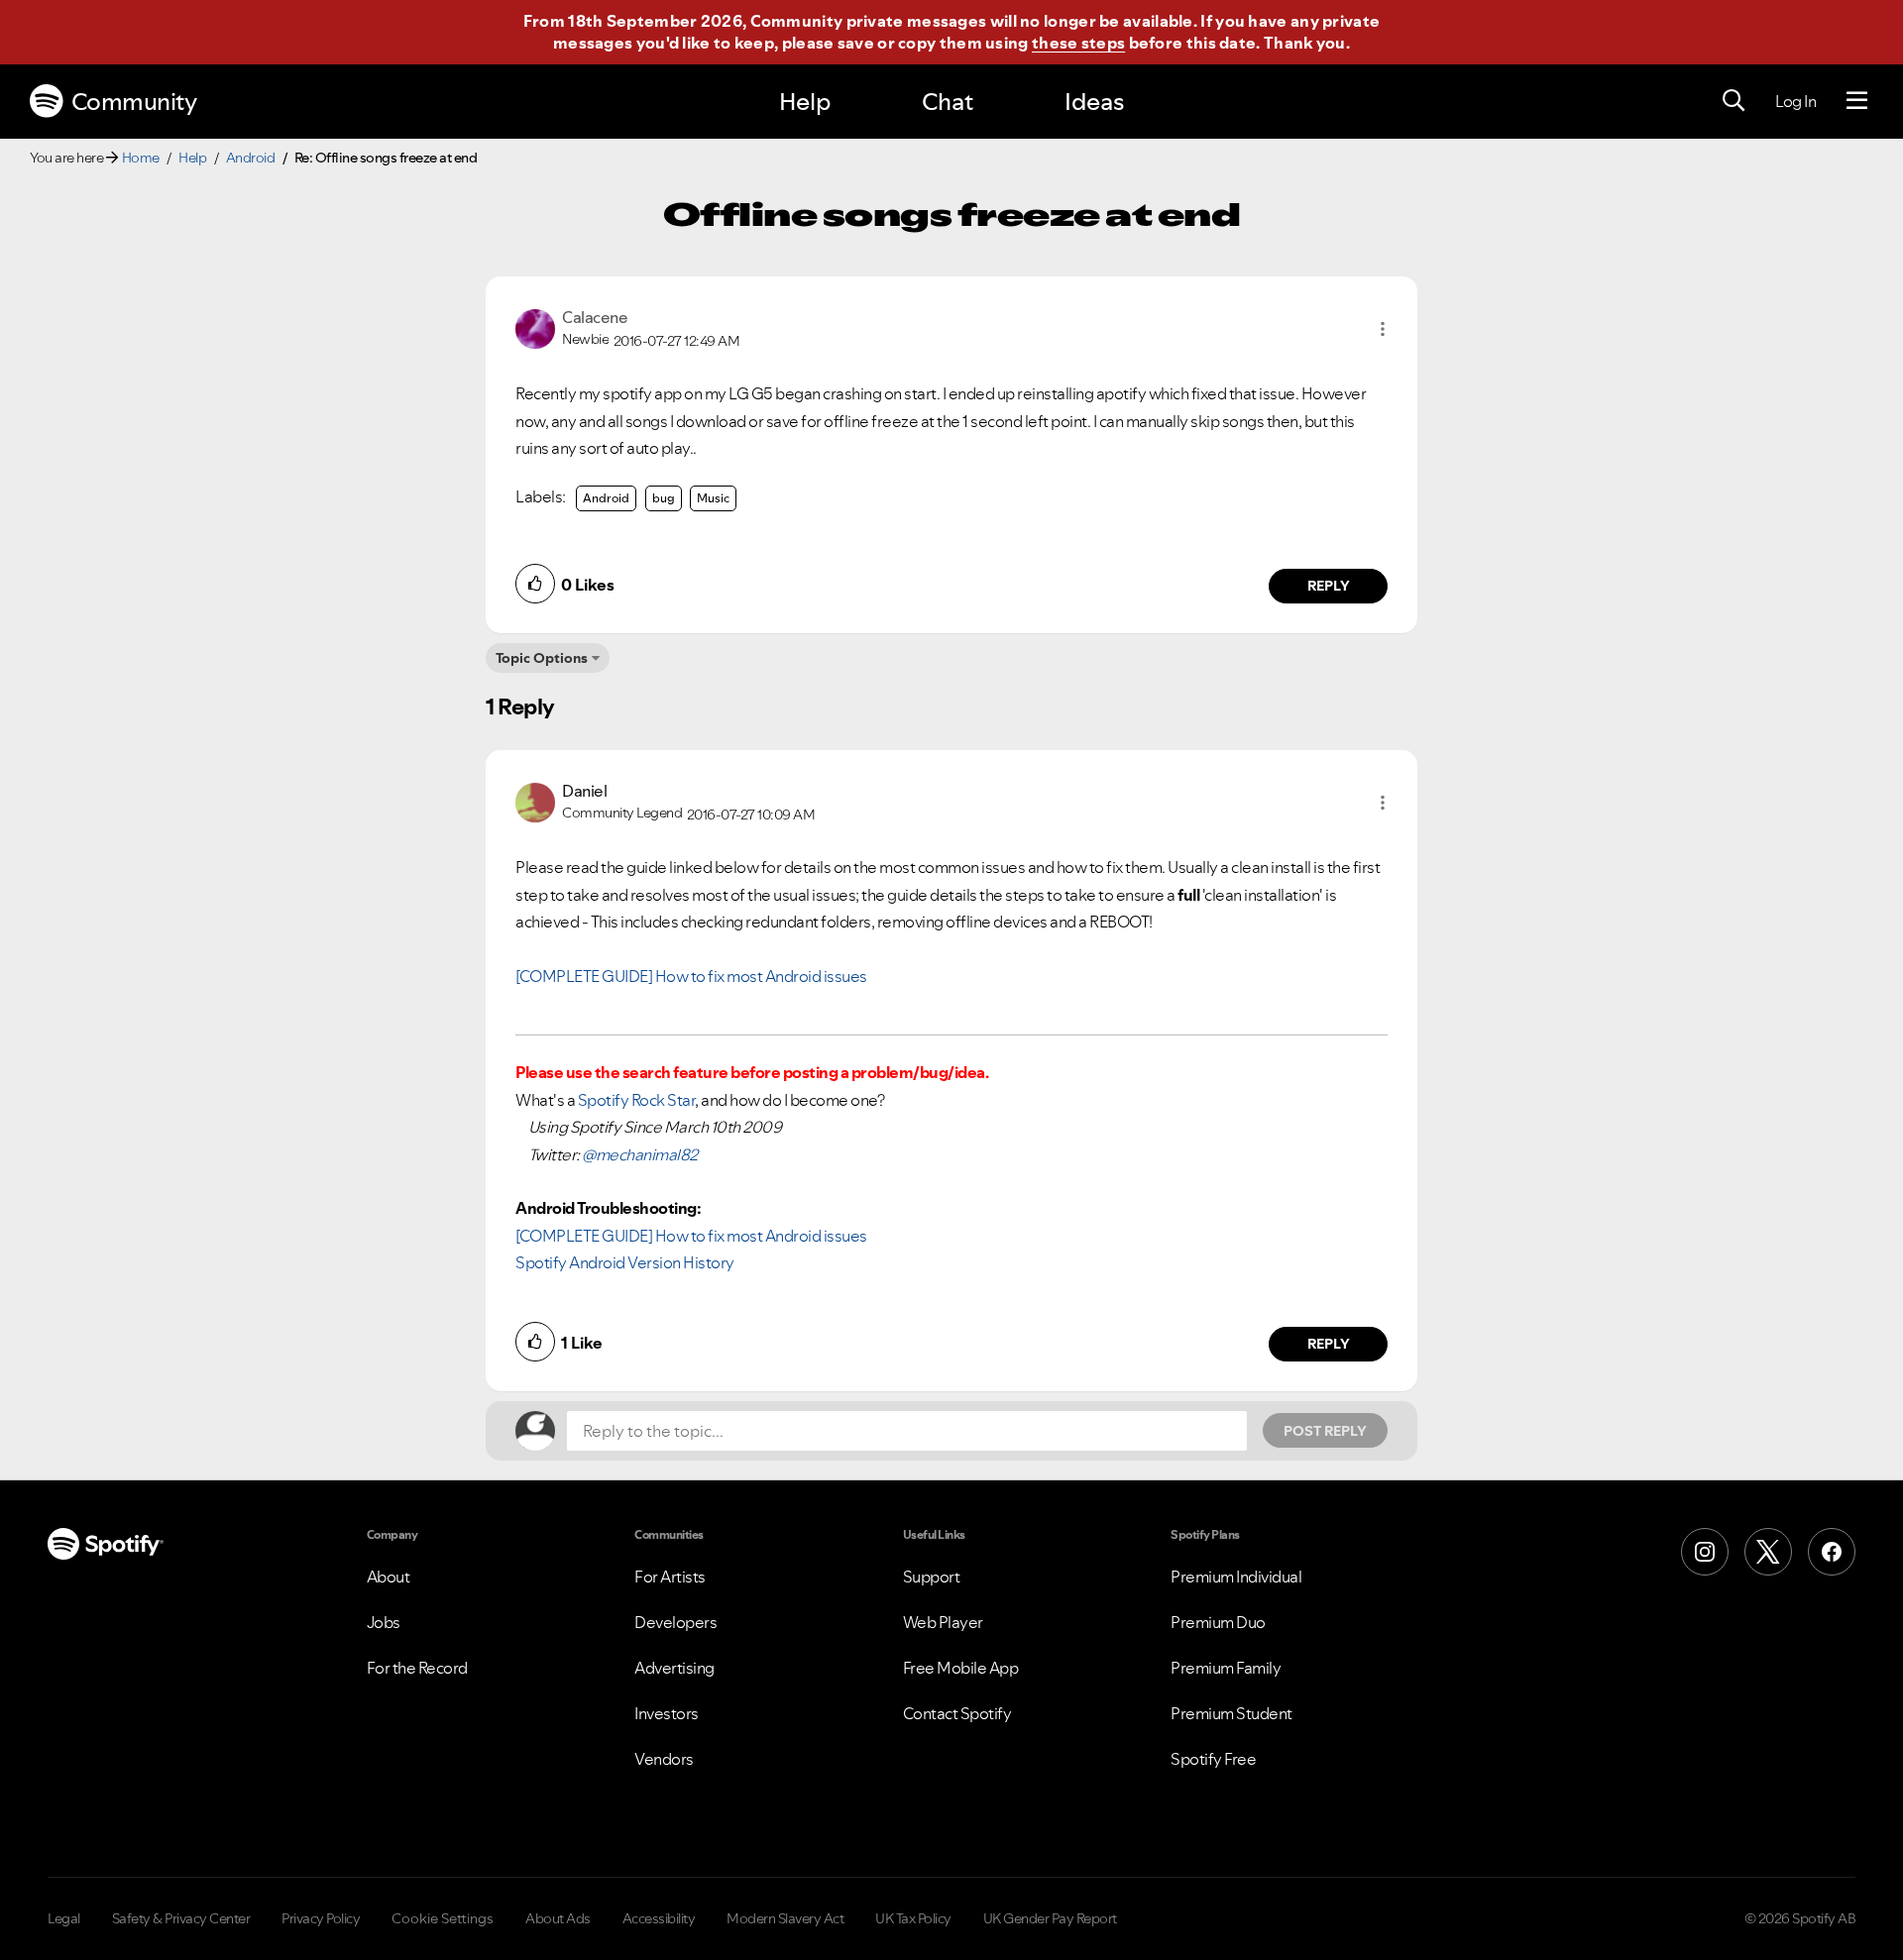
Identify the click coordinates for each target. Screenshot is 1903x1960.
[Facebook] (1832, 1552)
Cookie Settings (443, 1918)
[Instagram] (1705, 1552)
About (389, 1577)
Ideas (1094, 102)
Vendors (664, 1759)
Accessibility (659, 1918)
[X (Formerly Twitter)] (1768, 1552)
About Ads (558, 1918)
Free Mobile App (961, 1668)
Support (932, 1577)
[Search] (1734, 101)
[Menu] (1857, 101)
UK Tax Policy (913, 1918)
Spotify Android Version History (625, 1262)
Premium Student (1231, 1713)
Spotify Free (1213, 1759)
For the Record (417, 1668)
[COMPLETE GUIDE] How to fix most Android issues (691, 976)
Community (134, 102)
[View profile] (535, 327)
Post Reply (1325, 1431)
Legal (64, 1918)
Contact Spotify (957, 1713)
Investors (667, 1713)
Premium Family (1226, 1668)
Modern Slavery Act (785, 1918)
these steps (1078, 43)
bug (664, 498)
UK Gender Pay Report (1050, 1918)
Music (713, 498)
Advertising (674, 1668)
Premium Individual (1236, 1577)
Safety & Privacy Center (181, 1918)
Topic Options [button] (542, 658)
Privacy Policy (321, 1918)
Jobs (384, 1622)
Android (251, 158)
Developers (675, 1622)
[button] (1383, 329)
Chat (948, 102)
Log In (1795, 101)
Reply (1329, 586)
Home (141, 158)
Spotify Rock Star (637, 1100)
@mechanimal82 (640, 1154)
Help (805, 102)
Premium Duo (1218, 1622)
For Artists (670, 1577)
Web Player (943, 1622)
